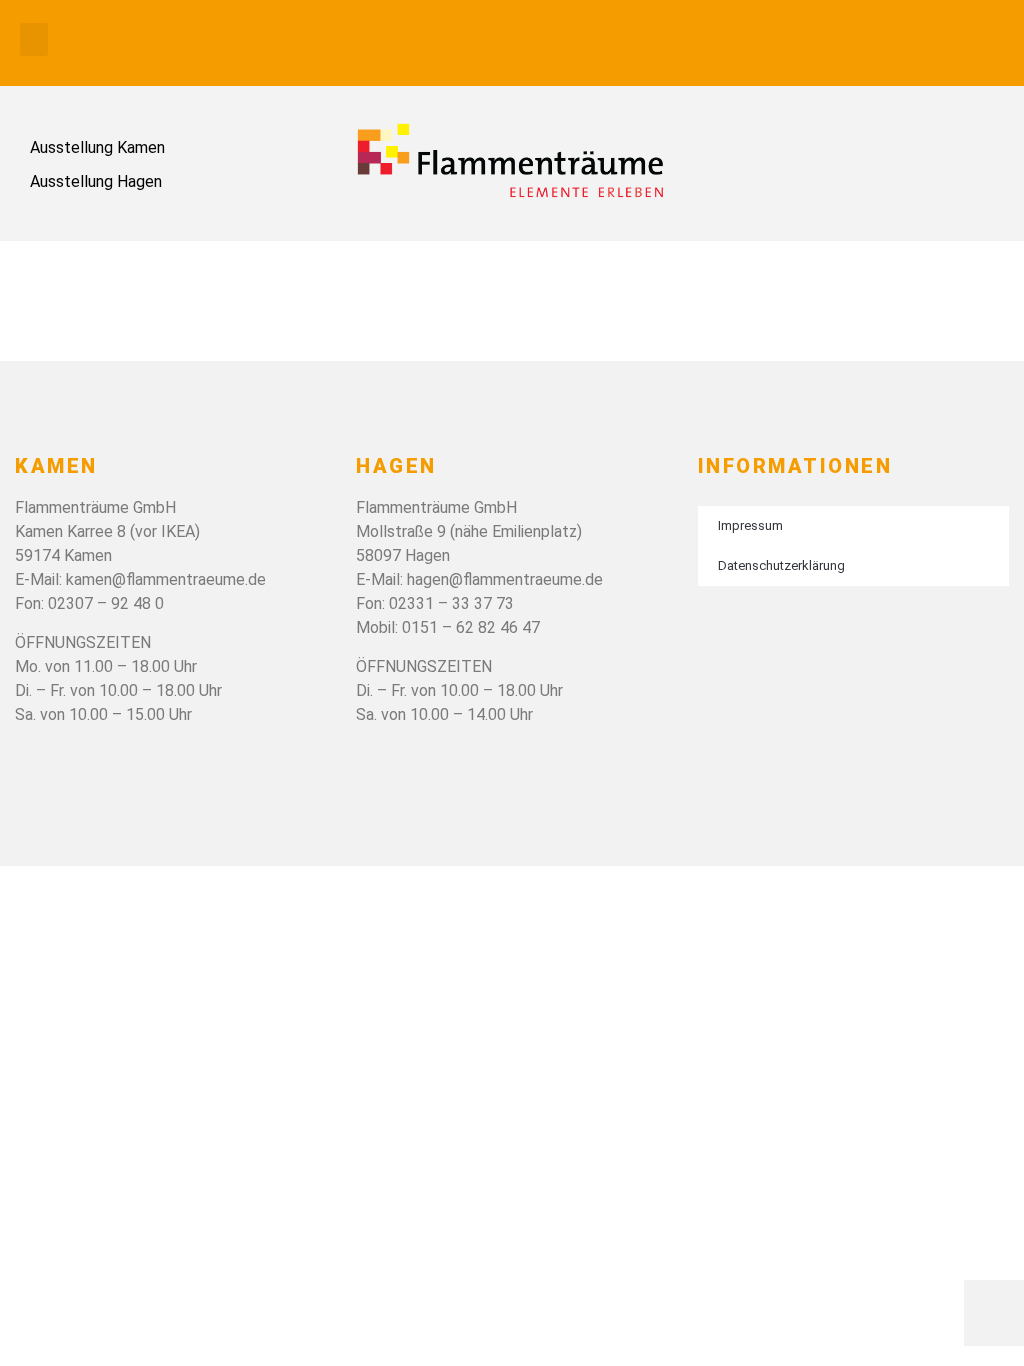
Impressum (750, 525)
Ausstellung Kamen (97, 147)
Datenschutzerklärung (781, 565)
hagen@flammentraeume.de (505, 579)
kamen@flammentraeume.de (166, 579)
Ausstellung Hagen (96, 181)
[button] (34, 39)
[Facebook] (984, 40)
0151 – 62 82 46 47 (471, 627)
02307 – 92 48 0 (106, 603)
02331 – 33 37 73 (451, 603)
